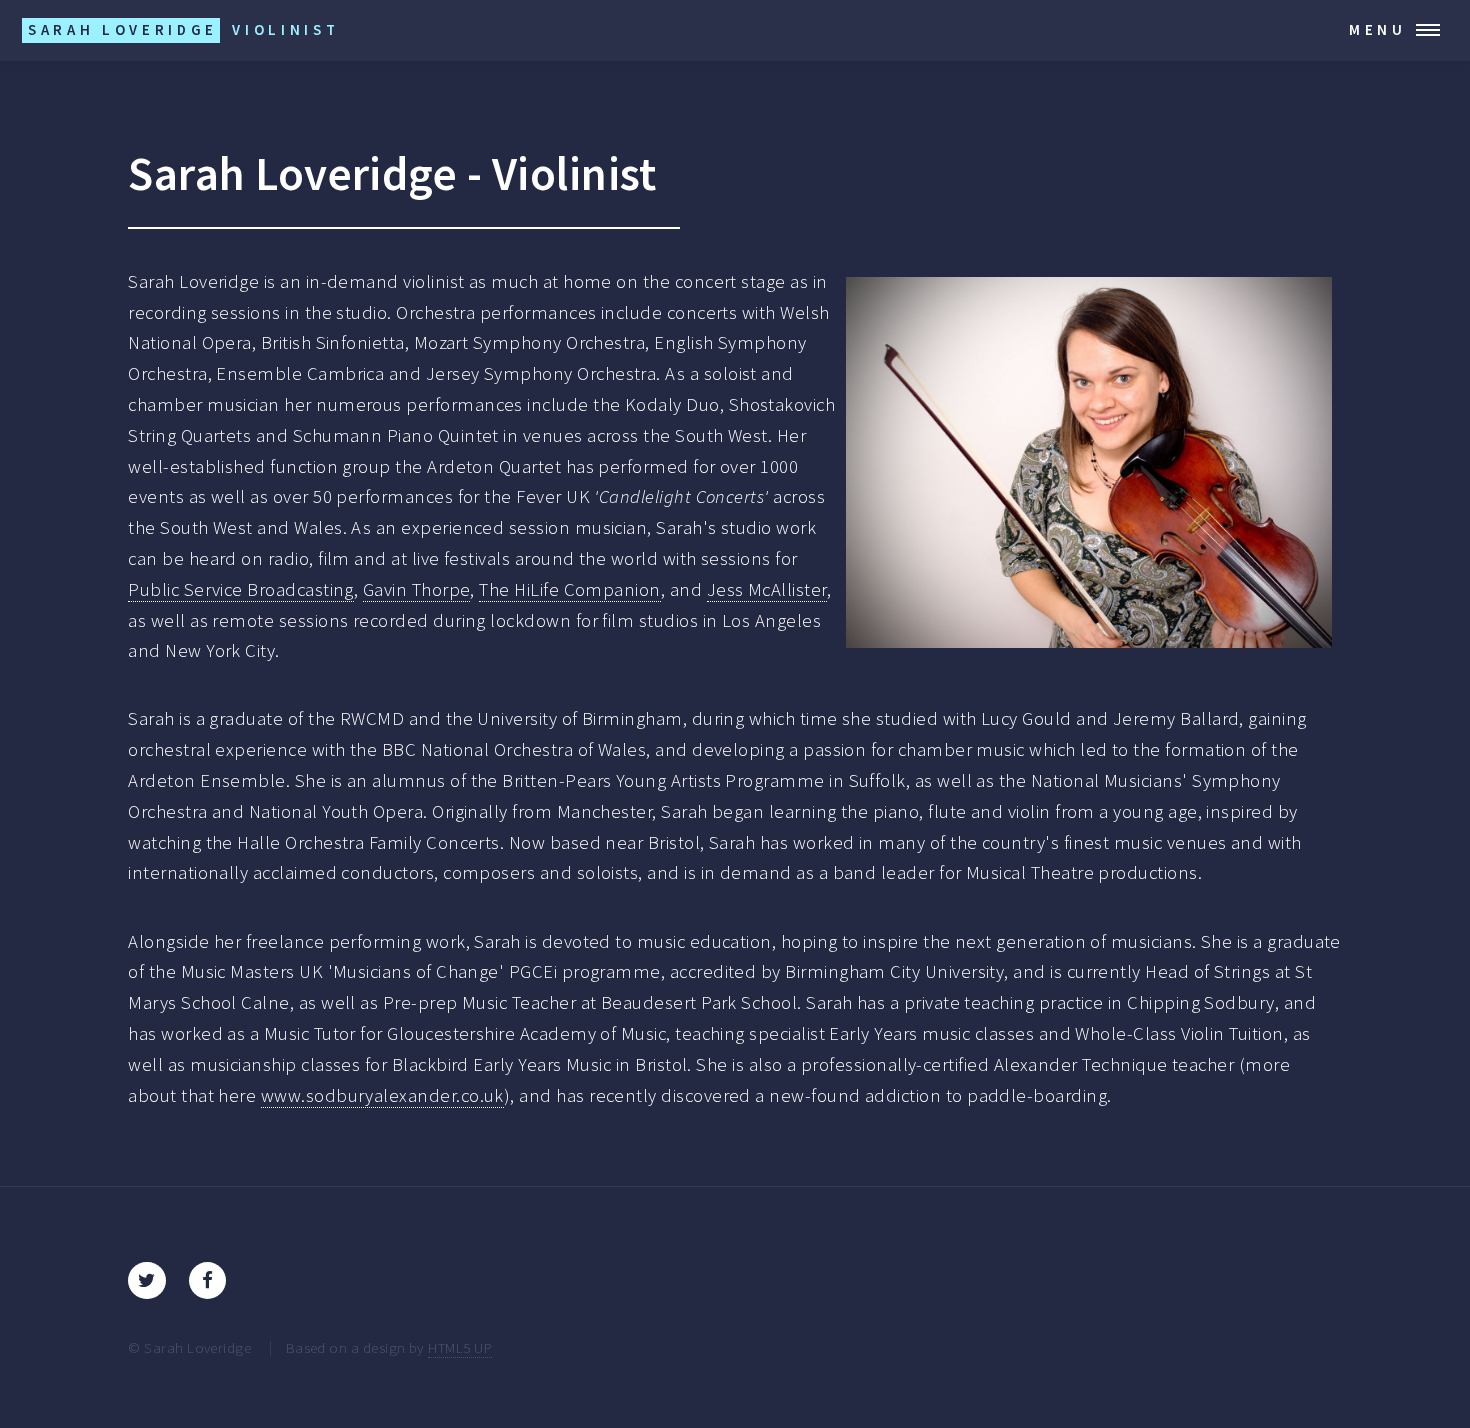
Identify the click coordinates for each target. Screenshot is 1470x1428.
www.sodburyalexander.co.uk (382, 1095)
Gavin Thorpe (417, 589)
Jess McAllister (767, 589)
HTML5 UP (460, 1347)
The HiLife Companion (569, 589)
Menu (1378, 29)
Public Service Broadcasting (241, 589)
